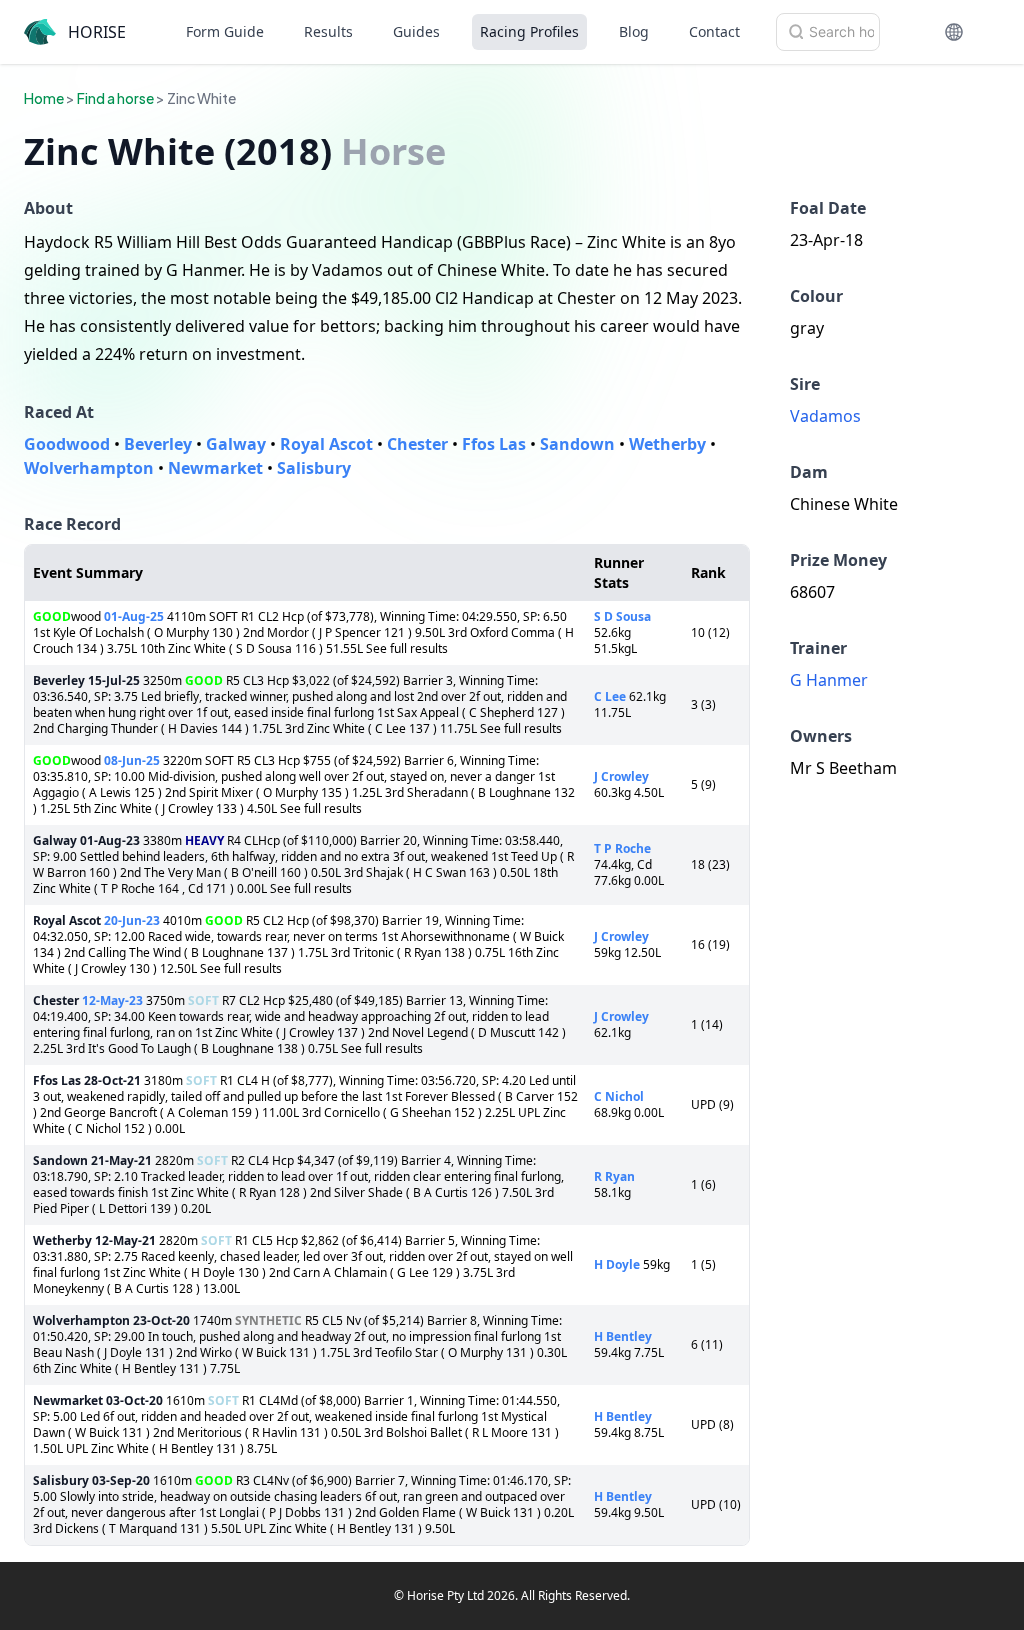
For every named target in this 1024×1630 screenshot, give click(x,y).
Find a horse (115, 98)
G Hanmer (829, 680)
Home (44, 98)
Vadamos (825, 416)
